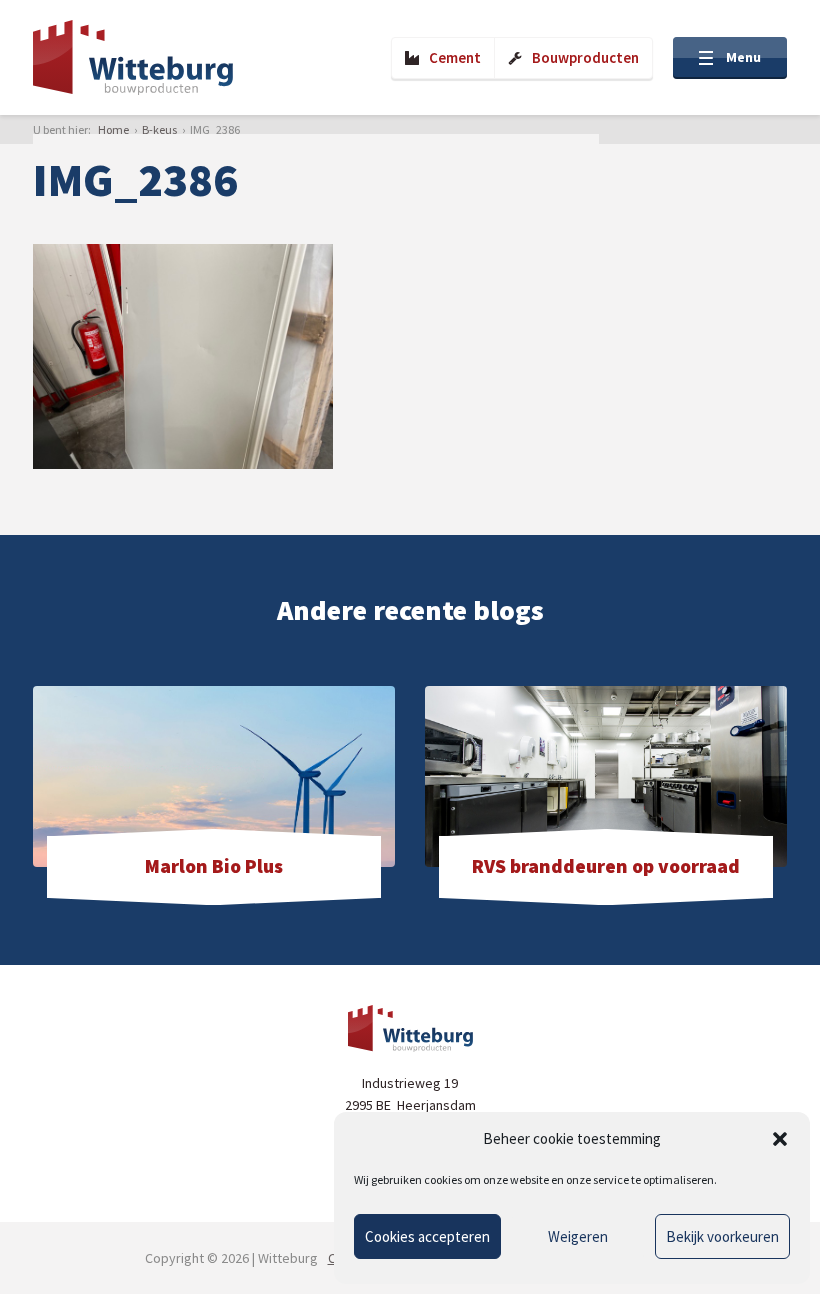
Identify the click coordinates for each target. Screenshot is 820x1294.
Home (113, 129)
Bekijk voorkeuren (722, 1236)
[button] (780, 1139)
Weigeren (578, 1236)
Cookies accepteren (427, 1236)
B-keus (159, 129)
